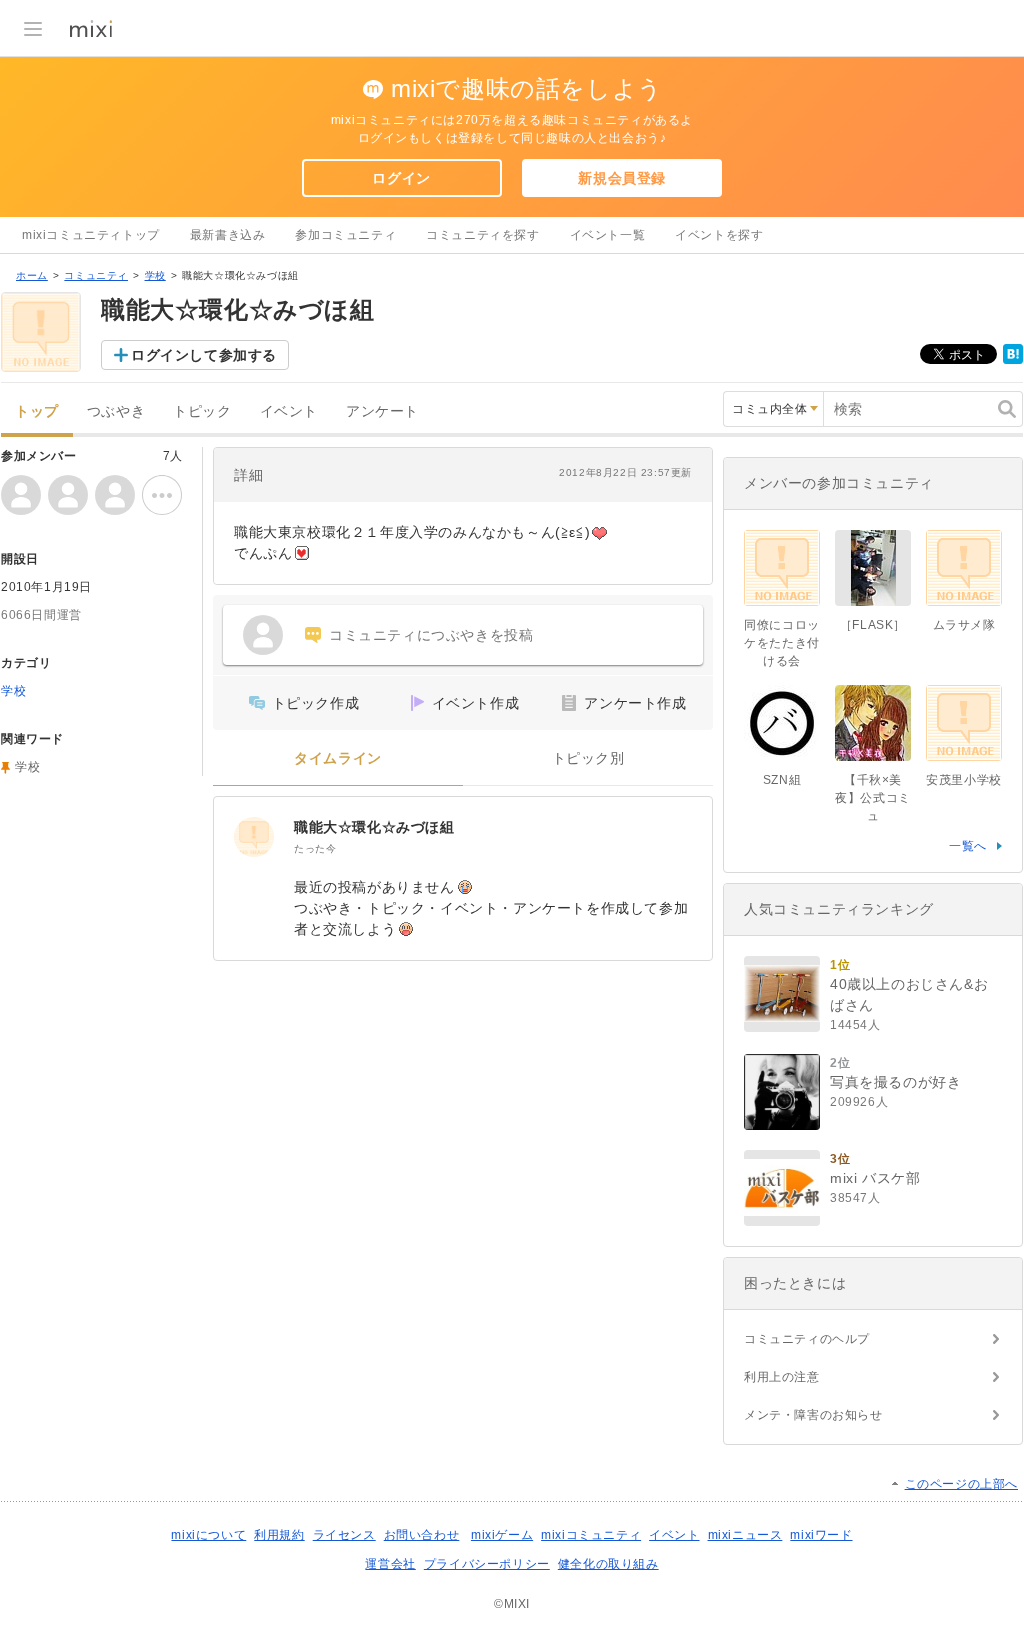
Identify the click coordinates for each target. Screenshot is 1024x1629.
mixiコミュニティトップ (91, 235)
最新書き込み (228, 235)
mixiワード (821, 1535)
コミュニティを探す (482, 235)
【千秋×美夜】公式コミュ (873, 798)
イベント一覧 (608, 235)
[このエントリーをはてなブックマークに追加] (1013, 360)
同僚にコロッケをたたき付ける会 (782, 643)
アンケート (382, 411)
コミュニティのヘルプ (807, 1339)
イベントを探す (719, 235)
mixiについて (208, 1535)
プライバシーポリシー (487, 1564)
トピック (202, 411)
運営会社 (390, 1564)
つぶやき (116, 411)
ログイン (401, 178)
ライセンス (344, 1535)
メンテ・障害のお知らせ (813, 1415)
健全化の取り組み (608, 1564)
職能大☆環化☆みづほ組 (374, 827)
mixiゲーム (502, 1535)
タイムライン (338, 758)
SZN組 (782, 780)
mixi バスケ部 (875, 1178)
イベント (289, 411)
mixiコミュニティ (591, 1535)
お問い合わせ (422, 1535)
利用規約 (279, 1535)
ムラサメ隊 (964, 625)
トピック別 (588, 758)
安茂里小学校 (964, 780)
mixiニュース (745, 1535)
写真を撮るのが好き (895, 1082)
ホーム (32, 275)
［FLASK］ (873, 625)
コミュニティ (96, 275)
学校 (155, 275)
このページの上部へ (961, 1484)
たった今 (315, 848)
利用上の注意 (782, 1377)
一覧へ (968, 846)
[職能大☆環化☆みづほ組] (254, 837)
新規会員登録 (622, 178)
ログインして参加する (204, 355)
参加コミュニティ (345, 235)
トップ (37, 411)
